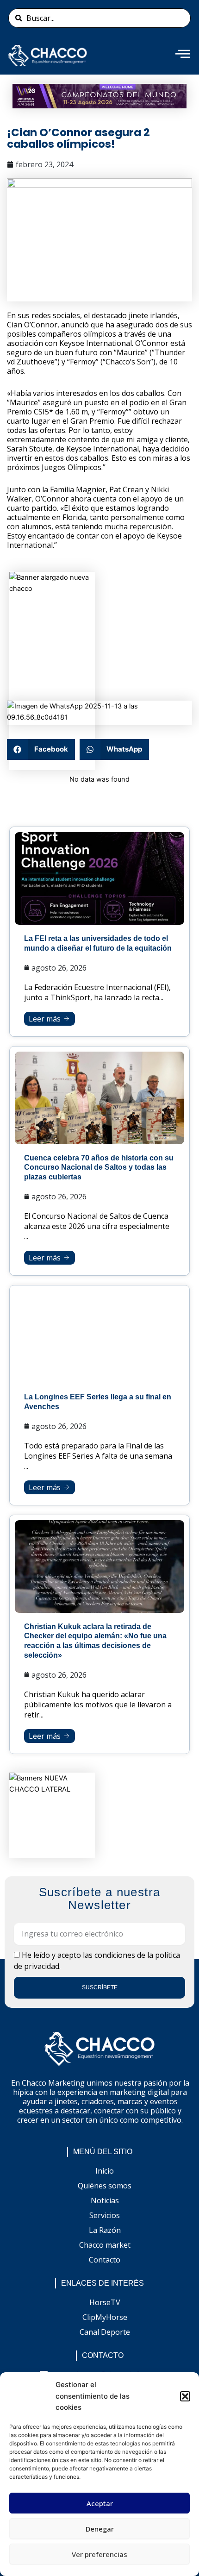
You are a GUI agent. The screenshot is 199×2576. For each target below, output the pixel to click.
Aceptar (100, 2503)
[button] (185, 2396)
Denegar (100, 2529)
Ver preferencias (99, 2554)
